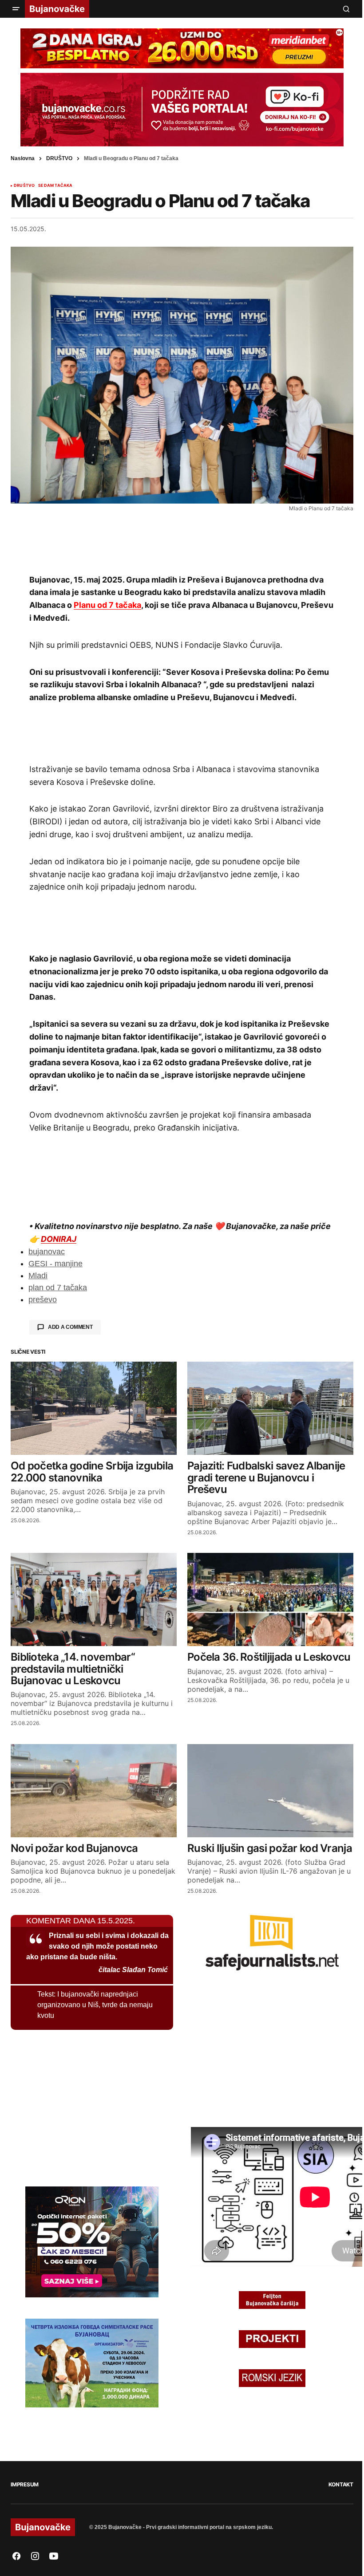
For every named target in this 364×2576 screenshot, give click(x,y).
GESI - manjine (55, 1264)
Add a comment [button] (70, 1327)
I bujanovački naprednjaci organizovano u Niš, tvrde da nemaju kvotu (95, 2005)
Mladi (38, 1276)
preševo (43, 1300)
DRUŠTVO (59, 158)
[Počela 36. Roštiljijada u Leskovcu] (270, 1599)
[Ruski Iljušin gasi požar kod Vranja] (270, 1791)
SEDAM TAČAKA (55, 185)
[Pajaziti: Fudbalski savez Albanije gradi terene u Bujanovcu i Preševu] (270, 1408)
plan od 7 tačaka (58, 1288)
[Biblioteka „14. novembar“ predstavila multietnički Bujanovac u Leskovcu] (94, 1599)
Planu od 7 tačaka (107, 605)
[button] (16, 9)
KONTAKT (341, 2484)
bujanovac (47, 1252)
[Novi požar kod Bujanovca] (94, 1791)
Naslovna (23, 158)
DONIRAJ (59, 1239)
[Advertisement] (182, 542)
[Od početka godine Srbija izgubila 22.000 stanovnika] (94, 1408)
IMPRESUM (25, 2484)
